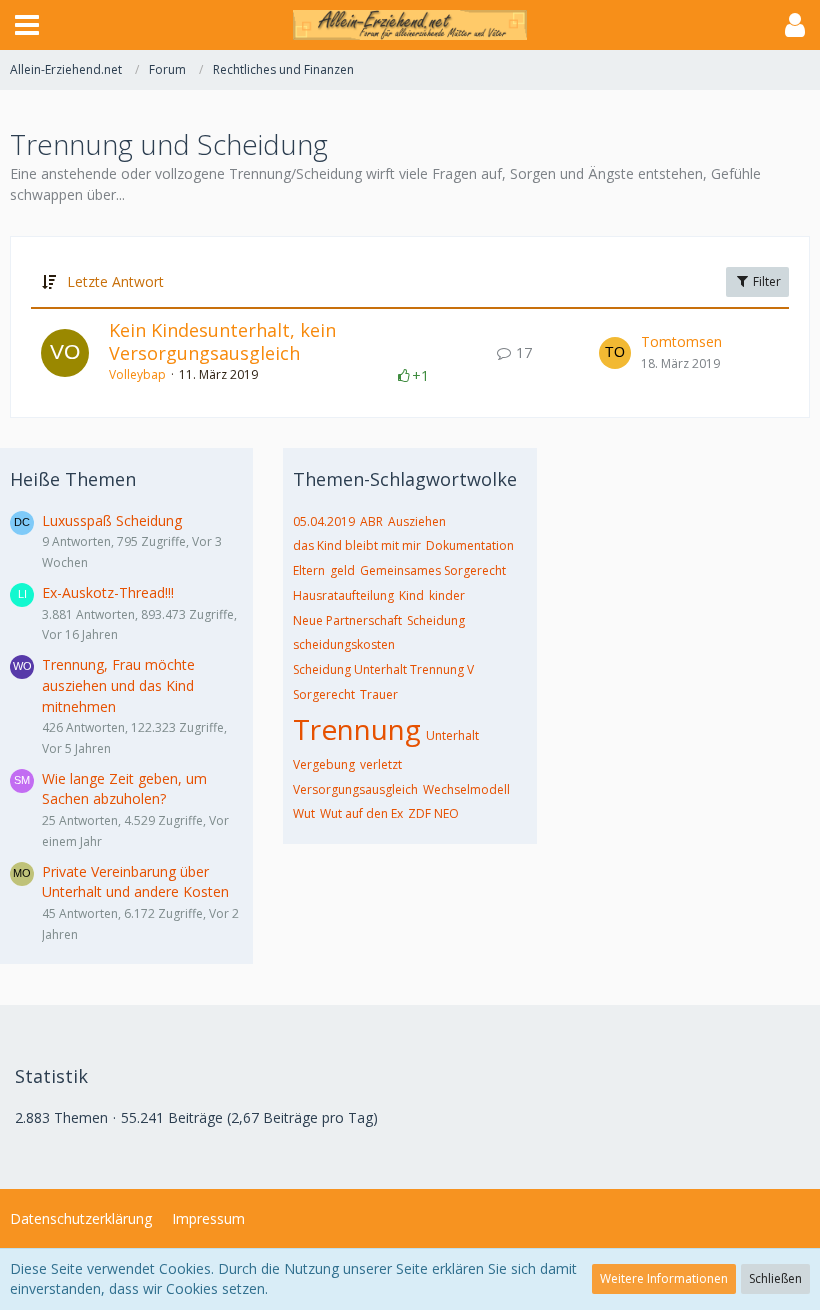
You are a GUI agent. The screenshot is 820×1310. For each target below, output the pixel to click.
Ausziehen (417, 521)
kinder (447, 595)
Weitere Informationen (664, 1278)
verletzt (381, 764)
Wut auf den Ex (361, 813)
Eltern (309, 570)
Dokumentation (470, 545)
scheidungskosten (344, 644)
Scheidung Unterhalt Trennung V (383, 669)
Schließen (775, 1278)
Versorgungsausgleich (355, 789)
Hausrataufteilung (343, 595)
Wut (304, 813)
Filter (765, 281)
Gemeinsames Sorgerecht (433, 570)
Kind (411, 595)
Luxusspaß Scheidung (112, 520)
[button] (27, 25)
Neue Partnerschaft (347, 620)
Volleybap (137, 374)
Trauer (379, 694)
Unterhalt (452, 735)
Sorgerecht (324, 694)
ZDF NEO (433, 813)
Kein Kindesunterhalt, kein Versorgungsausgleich (222, 342)
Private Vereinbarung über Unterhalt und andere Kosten (135, 882)
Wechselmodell (466, 789)
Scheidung (436, 620)
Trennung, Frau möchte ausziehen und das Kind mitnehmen (118, 685)
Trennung (357, 729)
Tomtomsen (681, 341)
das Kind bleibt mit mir (357, 545)
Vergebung (324, 764)
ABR (371, 521)
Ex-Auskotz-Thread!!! (108, 592)
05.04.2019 (324, 521)
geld (342, 570)
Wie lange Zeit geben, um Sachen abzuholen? (124, 789)
